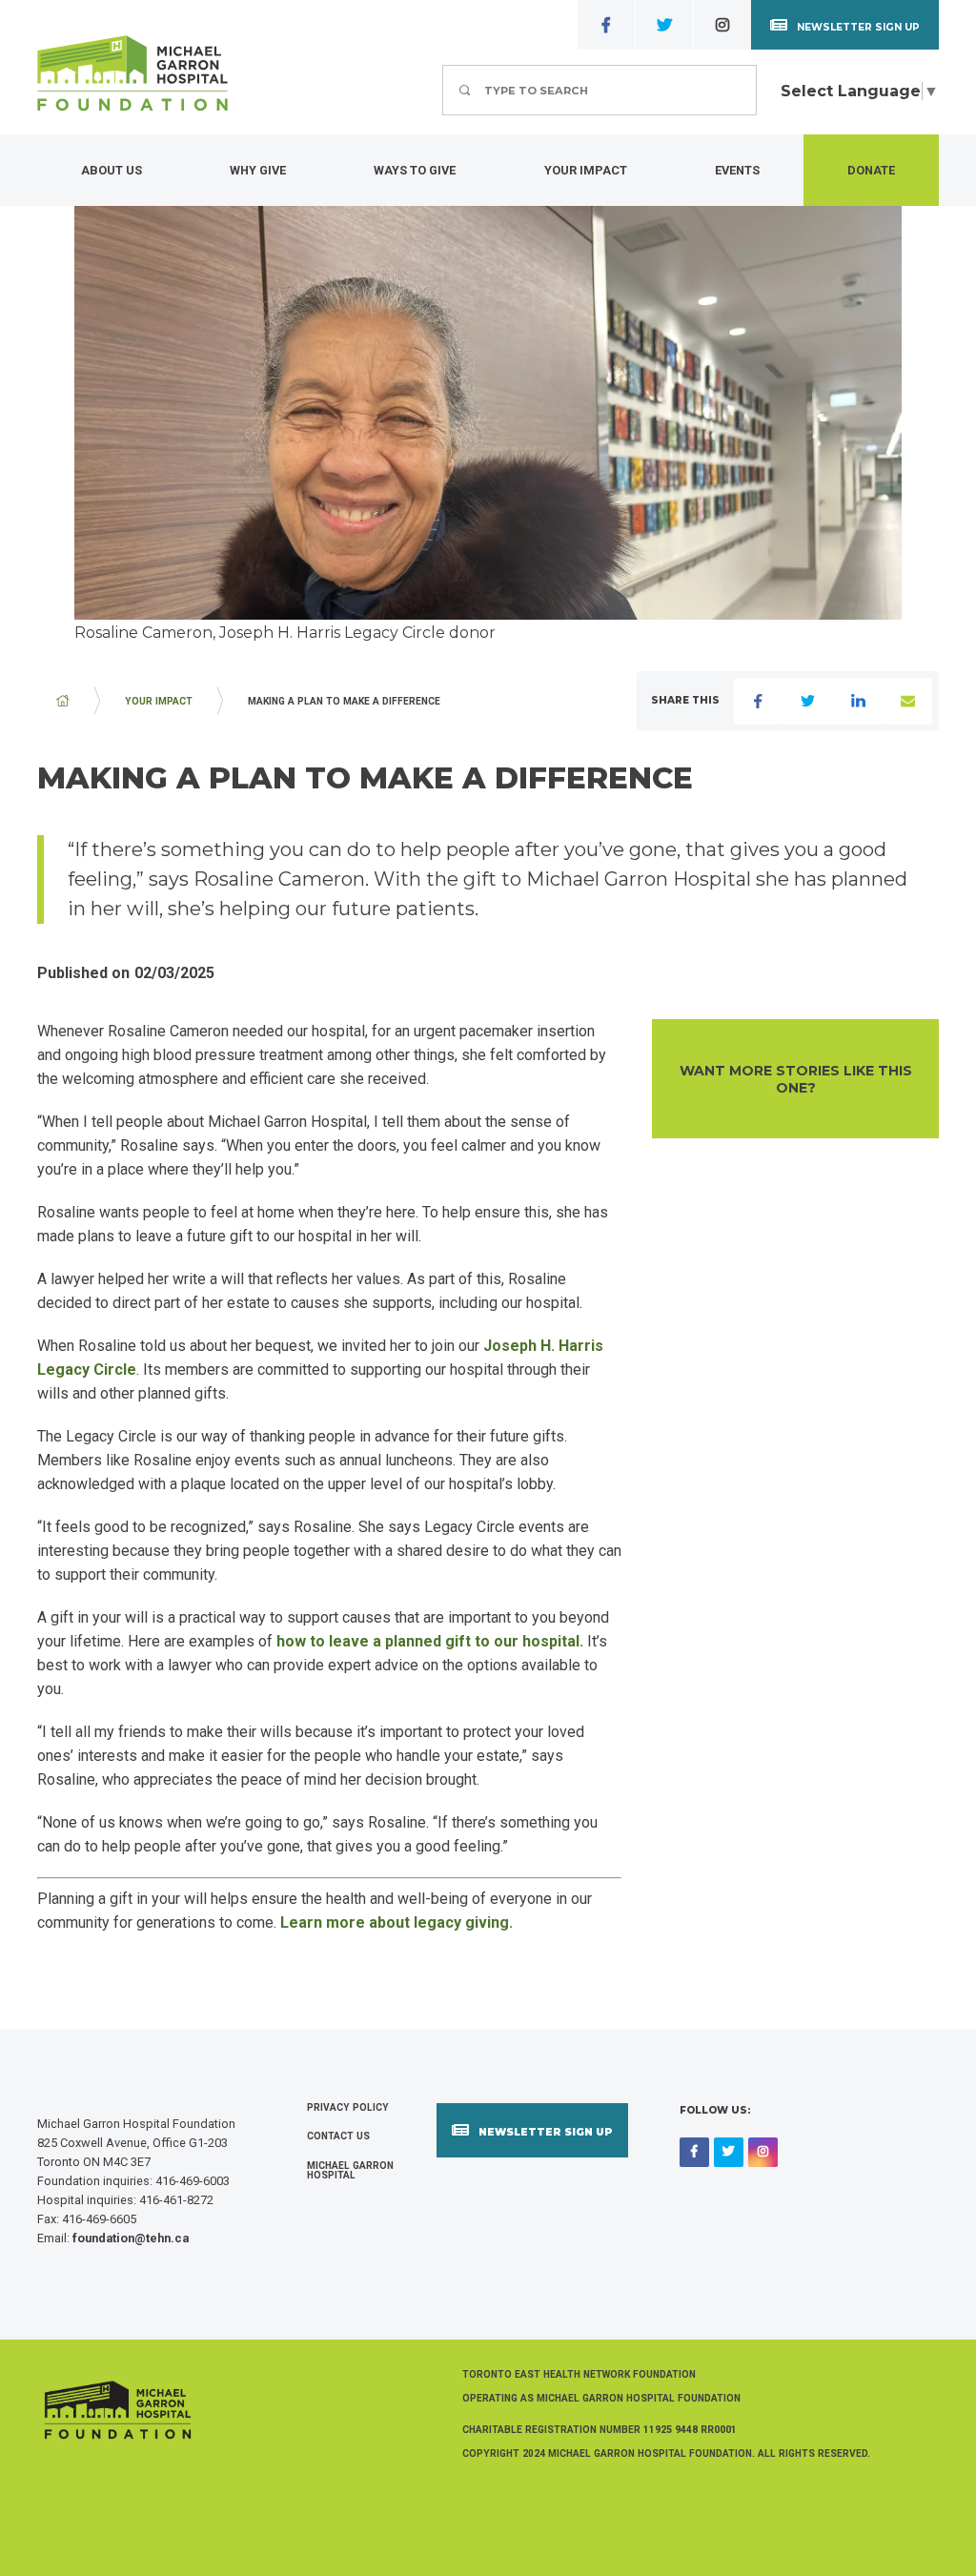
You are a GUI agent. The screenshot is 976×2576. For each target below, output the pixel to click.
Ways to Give (415, 170)
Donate (871, 170)
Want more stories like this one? (796, 1079)
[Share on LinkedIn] (858, 701)
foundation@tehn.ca (131, 2238)
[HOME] (63, 701)
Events (737, 170)
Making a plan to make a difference (344, 701)
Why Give (258, 170)
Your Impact (586, 170)
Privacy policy (348, 2107)
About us (112, 170)
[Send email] (907, 701)
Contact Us (338, 2136)
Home (63, 701)
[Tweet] (808, 701)
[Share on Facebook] (759, 701)
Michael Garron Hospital (350, 2170)
